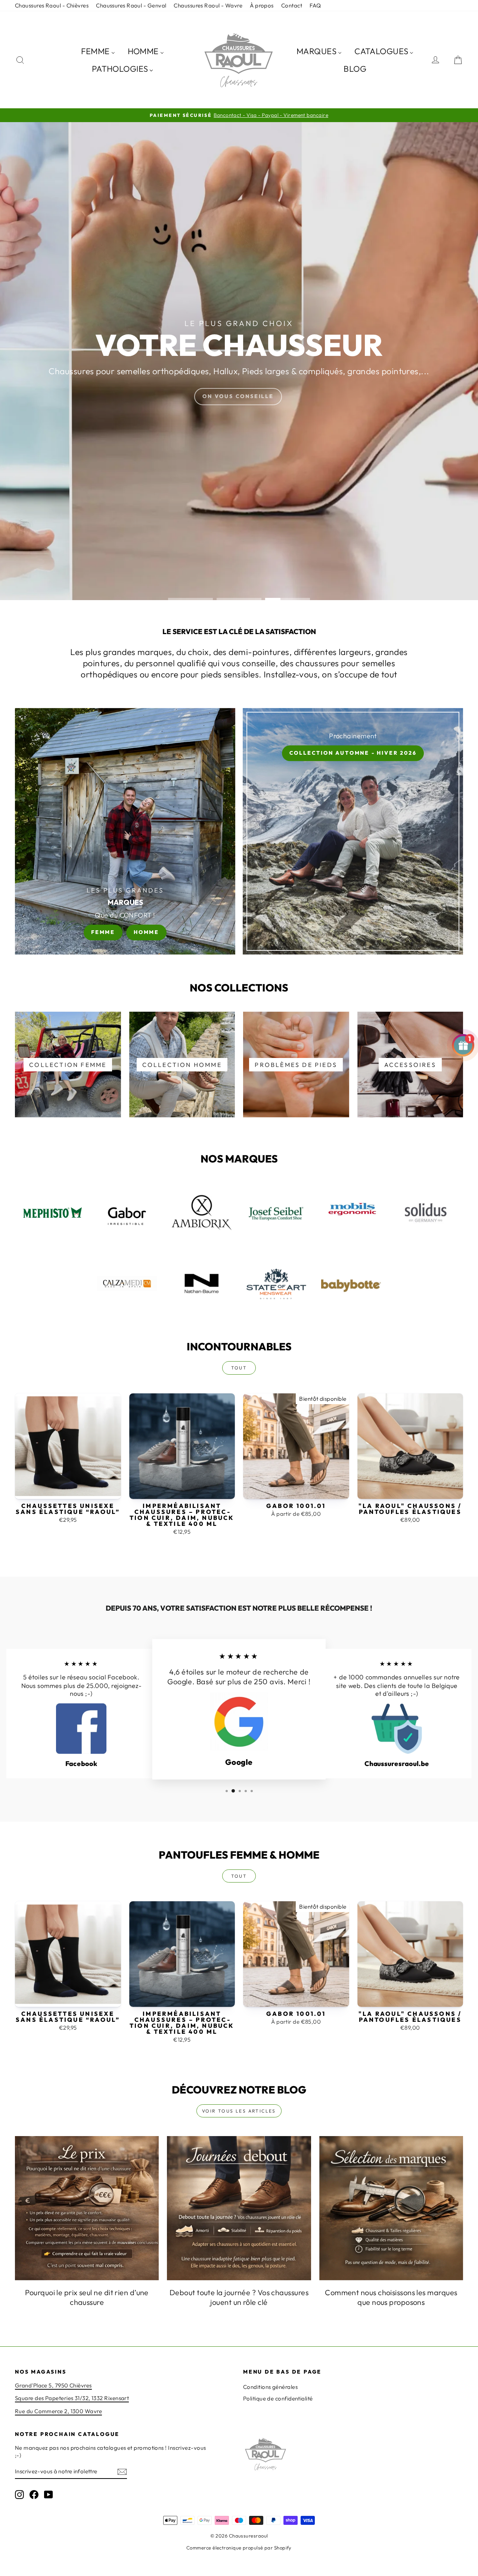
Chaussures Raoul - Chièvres (52, 5)
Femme (103, 932)
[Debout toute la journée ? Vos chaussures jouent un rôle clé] (239, 2208)
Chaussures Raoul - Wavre (208, 5)
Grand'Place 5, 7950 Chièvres (53, 2385)
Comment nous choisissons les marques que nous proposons (391, 2297)
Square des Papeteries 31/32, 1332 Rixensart (72, 2398)
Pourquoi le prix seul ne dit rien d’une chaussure (87, 2297)
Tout (239, 1368)
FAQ (315, 5)
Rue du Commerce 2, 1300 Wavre (58, 2411)
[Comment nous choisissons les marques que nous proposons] (391, 2208)
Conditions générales (270, 2387)
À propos (262, 5)
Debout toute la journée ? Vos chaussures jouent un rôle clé (239, 2297)
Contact (292, 5)
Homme (146, 932)
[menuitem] (98, 51)
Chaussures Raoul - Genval (131, 5)
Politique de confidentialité (278, 2398)
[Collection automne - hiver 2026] (353, 831)
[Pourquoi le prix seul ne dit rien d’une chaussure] (87, 2208)
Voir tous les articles (239, 2111)
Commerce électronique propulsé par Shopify (239, 2548)
